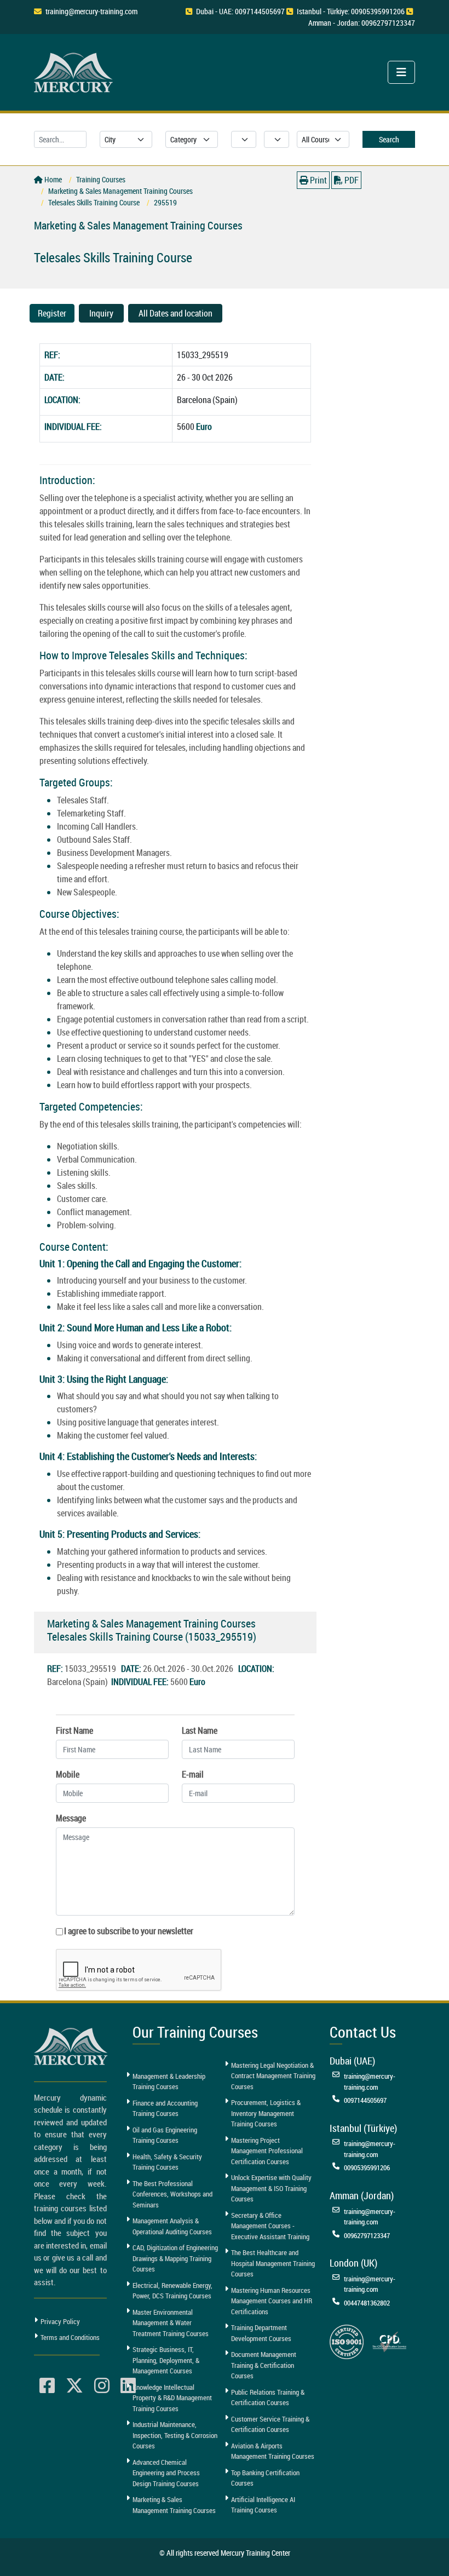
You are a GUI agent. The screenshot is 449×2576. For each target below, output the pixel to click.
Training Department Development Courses (261, 2333)
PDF (351, 180)
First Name (74, 1730)
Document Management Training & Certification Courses (264, 2365)
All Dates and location (175, 313)
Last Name (200, 1730)
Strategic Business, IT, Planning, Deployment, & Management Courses (166, 2360)
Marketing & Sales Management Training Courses (174, 2505)
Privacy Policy (60, 2321)
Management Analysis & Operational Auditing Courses (172, 2226)
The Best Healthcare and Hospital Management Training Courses (273, 2263)
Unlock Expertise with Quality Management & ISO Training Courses (271, 2188)
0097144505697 (365, 2100)
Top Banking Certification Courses (265, 2478)
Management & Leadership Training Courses (169, 2081)
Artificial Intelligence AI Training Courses (263, 2505)
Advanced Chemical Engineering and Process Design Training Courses (166, 2473)
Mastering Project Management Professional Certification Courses (267, 2151)
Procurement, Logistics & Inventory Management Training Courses (266, 2113)
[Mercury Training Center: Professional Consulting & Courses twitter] (74, 2386)
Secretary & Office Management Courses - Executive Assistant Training (270, 2226)
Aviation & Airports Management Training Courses (273, 2451)
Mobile (68, 1774)
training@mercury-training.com (91, 11)
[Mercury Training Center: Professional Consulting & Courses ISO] (347, 2341)
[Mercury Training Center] (72, 2046)
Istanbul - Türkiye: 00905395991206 (351, 11)
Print (318, 180)
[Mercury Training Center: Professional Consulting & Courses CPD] (389, 2341)
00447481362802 (367, 2303)
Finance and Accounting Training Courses (165, 2108)
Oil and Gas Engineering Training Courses (165, 2135)
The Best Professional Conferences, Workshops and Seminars (172, 2194)
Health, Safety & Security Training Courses (167, 2162)
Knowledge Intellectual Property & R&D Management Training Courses (172, 2398)
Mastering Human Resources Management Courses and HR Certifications (272, 2301)
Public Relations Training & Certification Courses (268, 2397)
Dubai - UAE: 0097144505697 (240, 11)
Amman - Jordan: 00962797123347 (362, 23)
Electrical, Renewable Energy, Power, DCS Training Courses (172, 2291)
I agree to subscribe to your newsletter (129, 1931)
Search (389, 139)
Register (52, 313)
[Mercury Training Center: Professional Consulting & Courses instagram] (102, 2386)
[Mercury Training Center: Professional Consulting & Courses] (75, 71)
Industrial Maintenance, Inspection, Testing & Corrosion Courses (175, 2435)
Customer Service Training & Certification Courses (270, 2424)
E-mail (193, 1774)
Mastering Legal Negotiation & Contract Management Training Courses (273, 2076)
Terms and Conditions (70, 2337)
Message (71, 1818)
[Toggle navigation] (401, 72)
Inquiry (101, 313)
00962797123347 (367, 2235)
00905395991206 (367, 2167)
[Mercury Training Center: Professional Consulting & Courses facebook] (47, 2386)
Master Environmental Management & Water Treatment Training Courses (171, 2323)
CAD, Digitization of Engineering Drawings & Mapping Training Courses (175, 2258)
